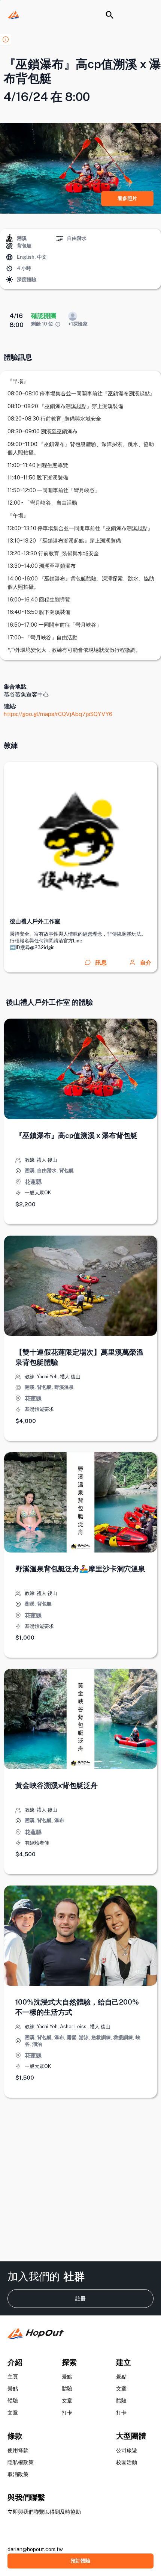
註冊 (80, 2299)
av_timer (9, 268)
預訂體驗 (80, 2561)
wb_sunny (9, 280)
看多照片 (127, 198)
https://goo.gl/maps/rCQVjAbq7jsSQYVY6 (58, 714)
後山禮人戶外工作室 (35, 921)
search (110, 15)
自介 (146, 962)
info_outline (58, 324)
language (9, 257)
